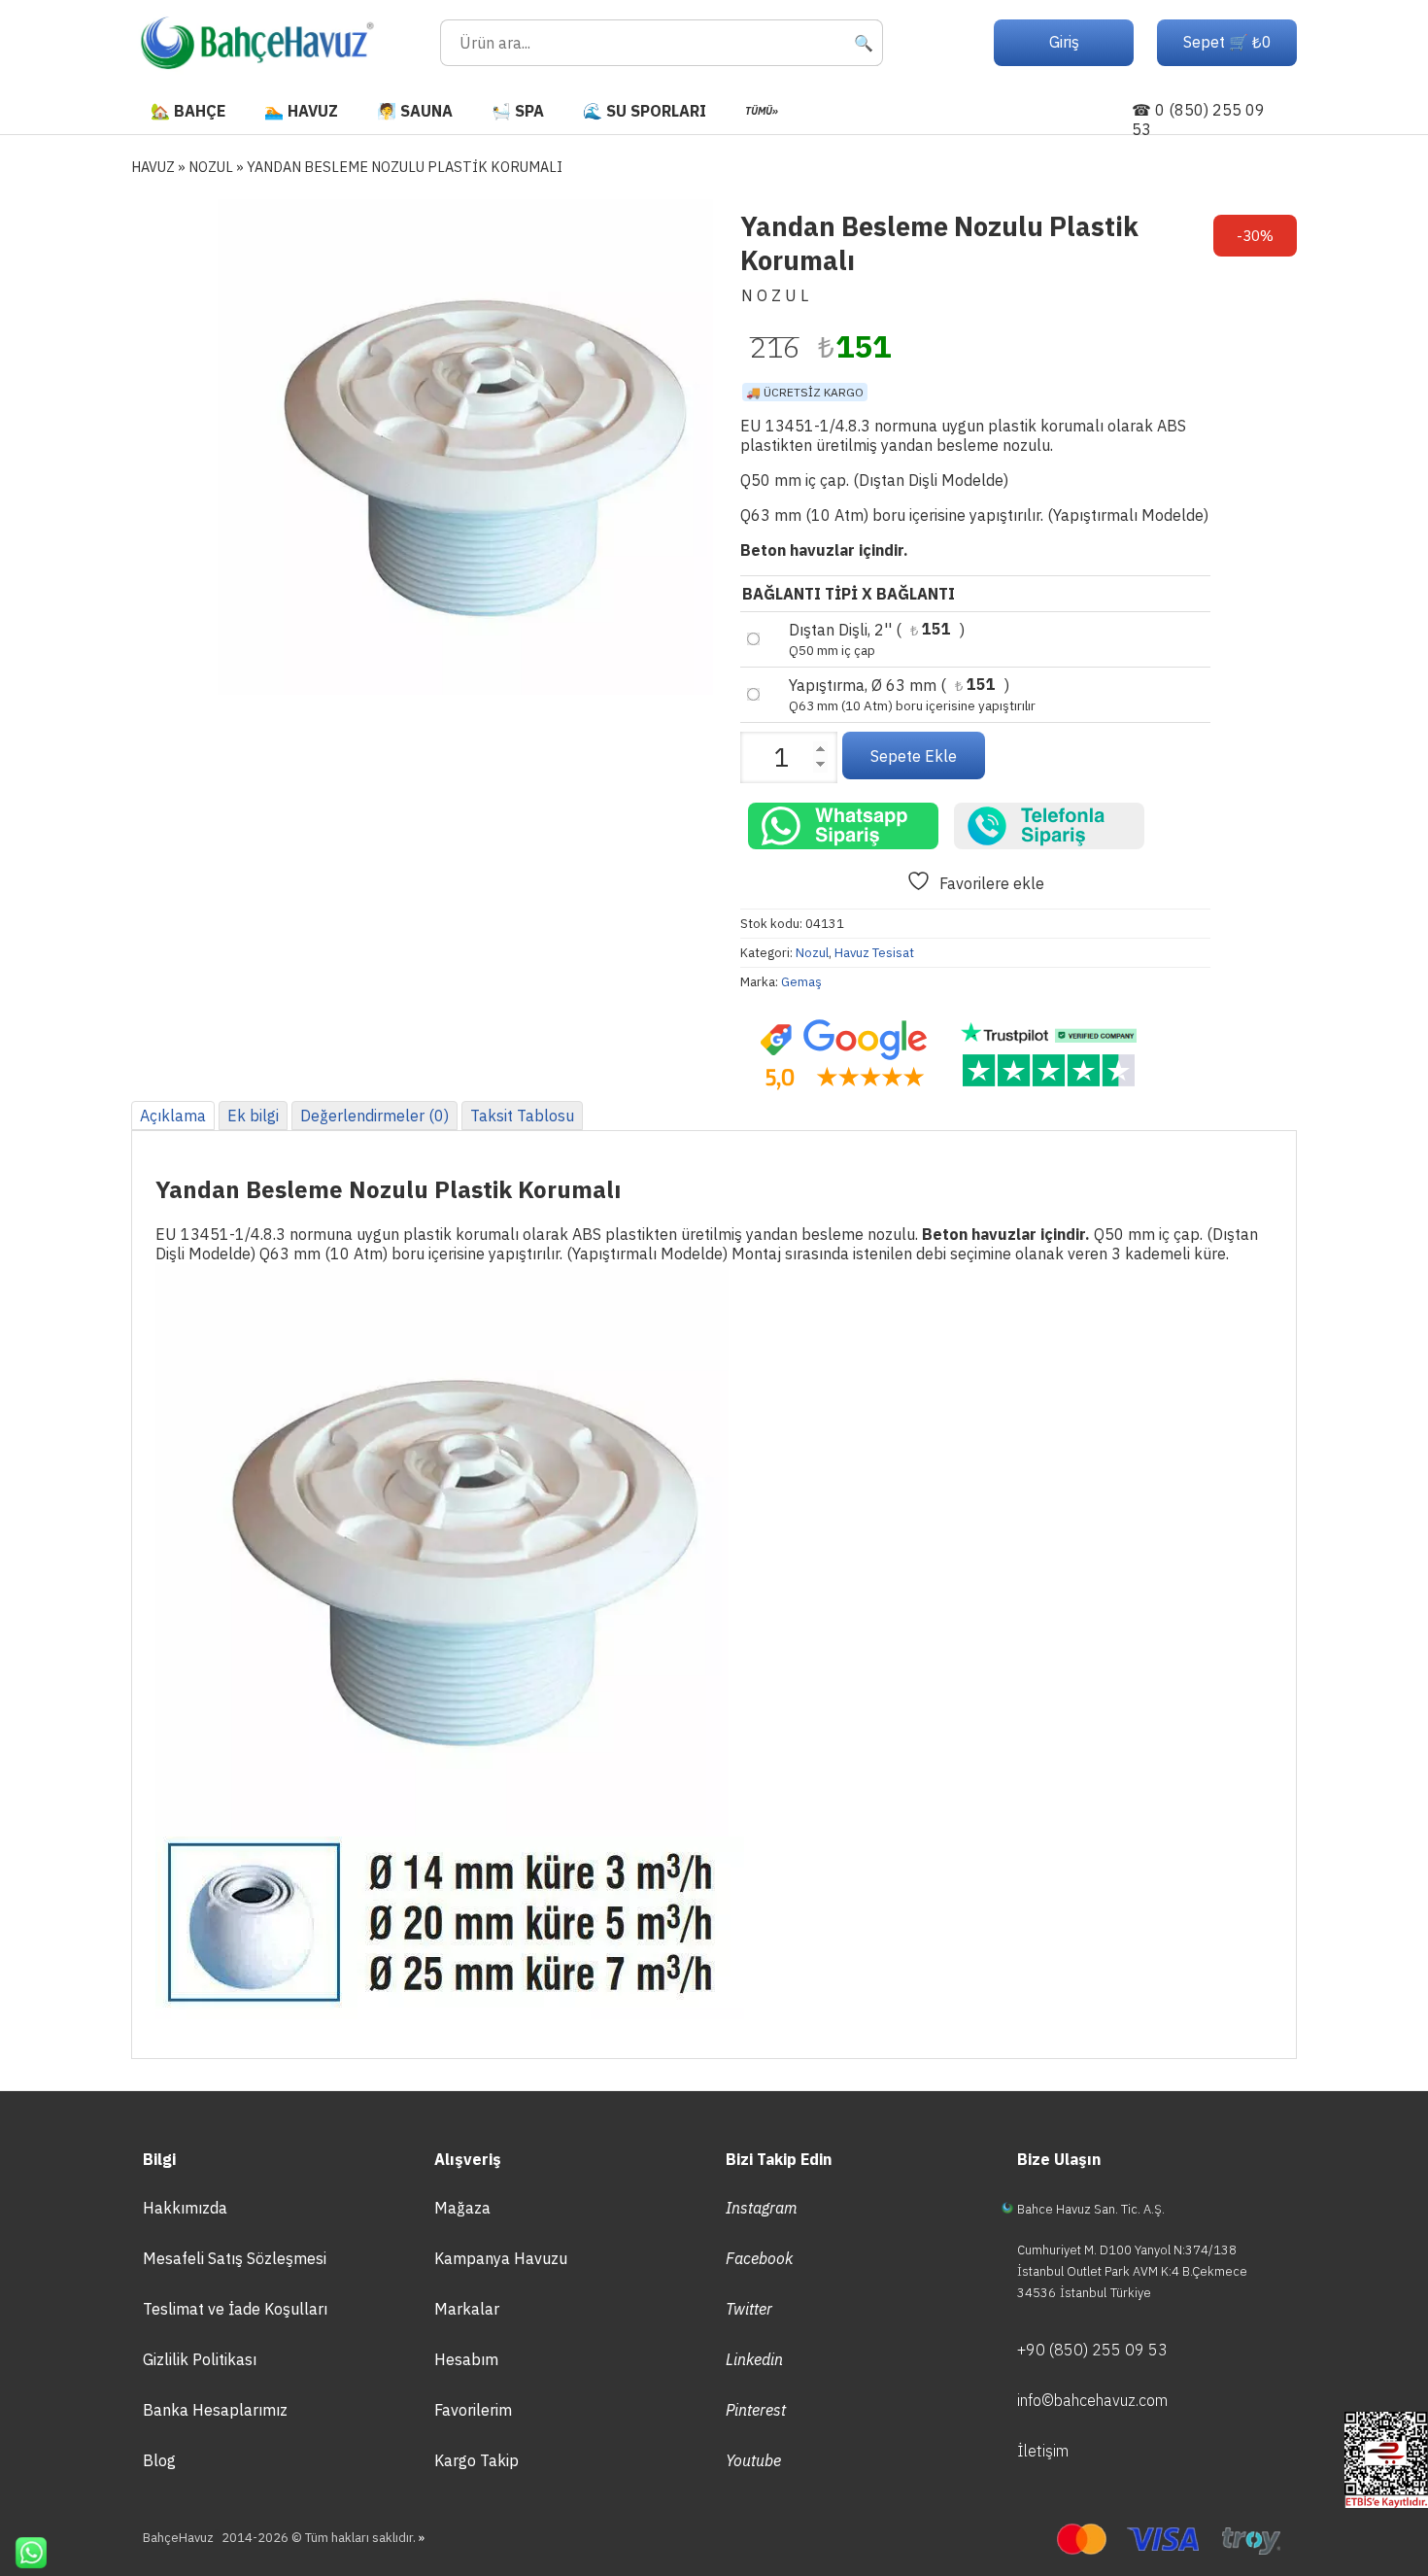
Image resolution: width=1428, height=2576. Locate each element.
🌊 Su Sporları (645, 111)
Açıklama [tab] (173, 1116)
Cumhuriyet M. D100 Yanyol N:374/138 (1127, 2250)
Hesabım (466, 2359)
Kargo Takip (476, 2460)
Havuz (153, 167)
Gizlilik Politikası (200, 2359)
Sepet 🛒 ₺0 (1227, 42)
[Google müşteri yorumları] (843, 1055)
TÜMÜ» (762, 111)
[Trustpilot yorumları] (1049, 1055)
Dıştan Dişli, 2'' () (877, 639)
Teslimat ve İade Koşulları (235, 2309)
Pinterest (756, 2410)
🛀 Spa (518, 111)
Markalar (467, 2309)
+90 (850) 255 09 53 (1092, 2350)
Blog (159, 2460)
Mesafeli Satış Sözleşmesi (235, 2258)
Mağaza (462, 2208)
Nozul (211, 167)
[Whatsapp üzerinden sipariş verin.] (843, 826)
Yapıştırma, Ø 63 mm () (912, 695)
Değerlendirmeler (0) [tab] (374, 1116)
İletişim (1043, 2451)
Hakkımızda (185, 2208)
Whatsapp (23, 2553)
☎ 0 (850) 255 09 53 (1198, 120)
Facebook (759, 2258)
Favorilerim (473, 2410)
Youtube (753, 2460)
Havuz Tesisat (874, 953)
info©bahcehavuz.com (1092, 2400)
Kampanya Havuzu (501, 2258)
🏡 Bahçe (188, 111)
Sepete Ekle (914, 756)
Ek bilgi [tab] (253, 1116)
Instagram (762, 2208)
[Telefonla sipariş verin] (1049, 826)
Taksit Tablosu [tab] (522, 1116)
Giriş (1064, 42)
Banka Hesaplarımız (215, 2410)
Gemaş (801, 982)
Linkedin (754, 2359)
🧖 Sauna (415, 111)
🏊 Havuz (301, 111)
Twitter (749, 2309)
